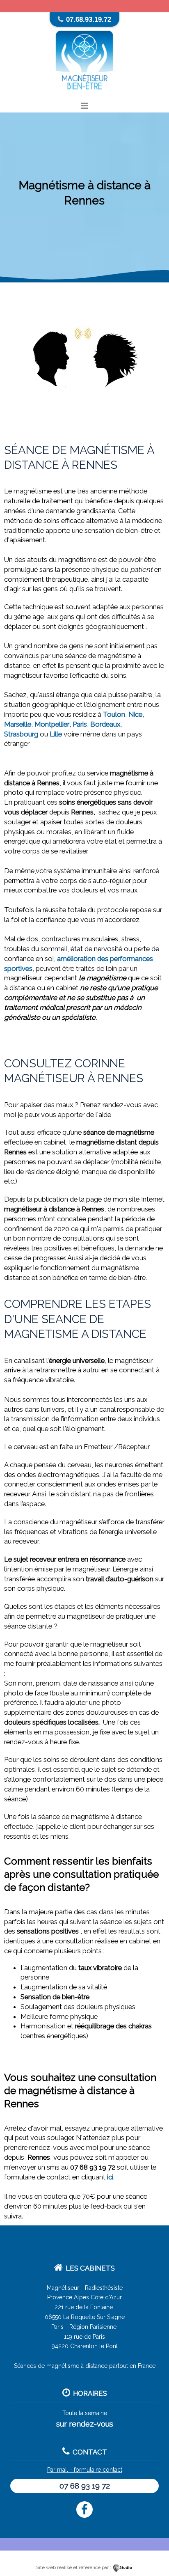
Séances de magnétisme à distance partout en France (85, 2366)
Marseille (18, 724)
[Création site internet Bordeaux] (123, 2567)
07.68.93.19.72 (89, 19)
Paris (80, 724)
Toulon (114, 714)
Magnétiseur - (65, 2288)
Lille (56, 734)
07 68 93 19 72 (85, 2486)
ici (110, 2177)
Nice (135, 714)
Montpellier (52, 724)
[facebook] (84, 2509)
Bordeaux (105, 724)
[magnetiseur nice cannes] (84, 95)
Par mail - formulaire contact (85, 2470)
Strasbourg (21, 734)
